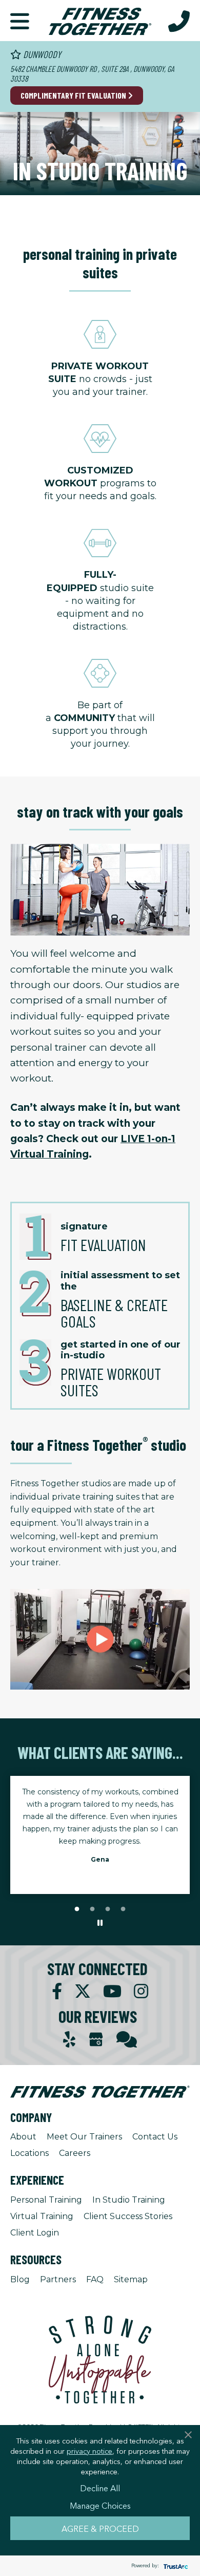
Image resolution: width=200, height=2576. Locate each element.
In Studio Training (129, 2200)
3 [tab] (108, 1909)
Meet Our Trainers (84, 2137)
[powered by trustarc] (174, 2566)
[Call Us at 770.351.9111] (179, 21)
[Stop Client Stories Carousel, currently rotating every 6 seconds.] (100, 1923)
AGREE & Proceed (100, 2528)
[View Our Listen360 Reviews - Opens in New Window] (127, 2040)
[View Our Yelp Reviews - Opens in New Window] (69, 2040)
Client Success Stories (128, 2216)
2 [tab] (92, 1909)
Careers (75, 2153)
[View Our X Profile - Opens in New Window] (83, 1991)
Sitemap (131, 2279)
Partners (58, 2279)
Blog (20, 2279)
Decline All (100, 2488)
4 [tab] (123, 1909)
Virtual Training (42, 2216)
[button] (20, 21)
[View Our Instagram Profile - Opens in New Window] (141, 1991)
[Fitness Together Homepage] (100, 21)
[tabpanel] (100, 1829)
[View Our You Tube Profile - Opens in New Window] (112, 1991)
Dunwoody (41, 54)
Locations (29, 2153)
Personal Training (46, 2200)
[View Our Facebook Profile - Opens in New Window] (57, 1991)
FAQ (95, 2279)
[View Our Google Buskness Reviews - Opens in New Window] (96, 2041)
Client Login (35, 2233)
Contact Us (155, 2137)
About (23, 2137)
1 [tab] (77, 1909)
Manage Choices (100, 2505)
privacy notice (89, 2451)
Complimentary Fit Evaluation (74, 95)
